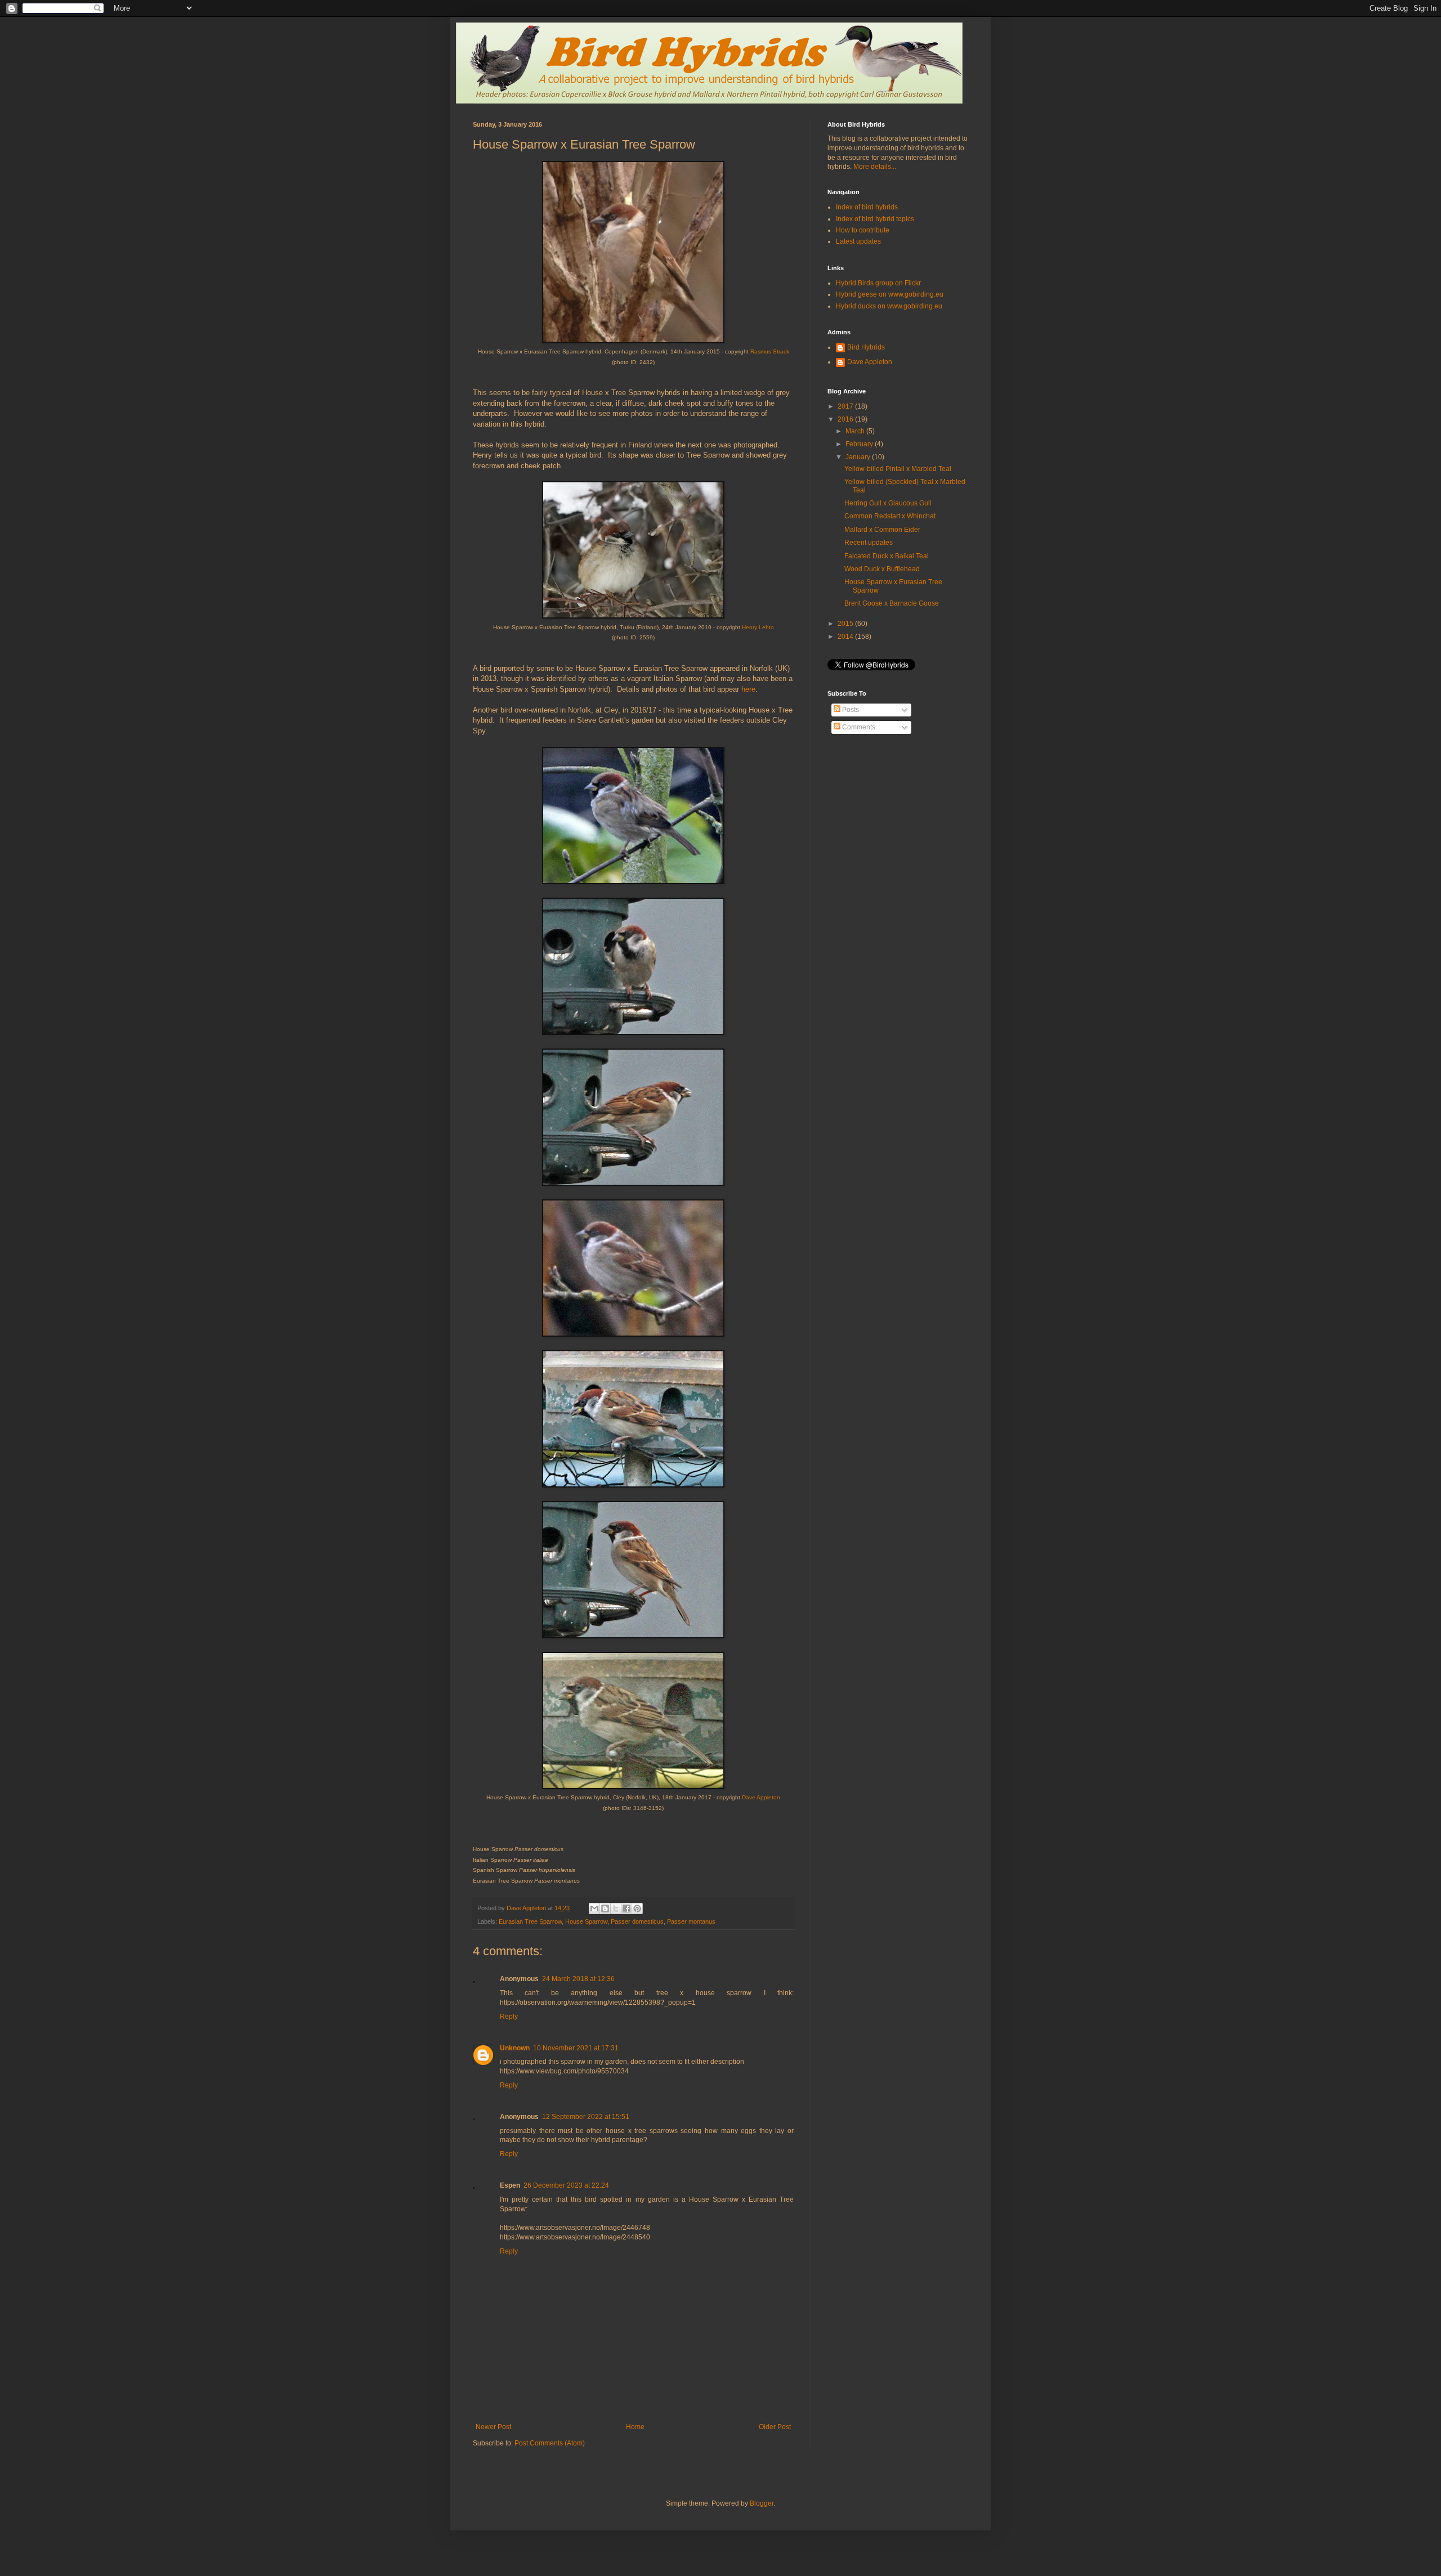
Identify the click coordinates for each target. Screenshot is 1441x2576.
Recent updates (869, 543)
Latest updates (858, 241)
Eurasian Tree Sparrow (530, 1921)
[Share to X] (616, 1909)
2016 (846, 419)
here (748, 689)
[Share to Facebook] (626, 1909)
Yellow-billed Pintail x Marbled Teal (898, 469)
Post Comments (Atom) (550, 2443)
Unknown (515, 2048)
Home (635, 2427)
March (856, 431)
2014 (846, 637)
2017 (846, 406)
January (859, 457)
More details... (875, 167)
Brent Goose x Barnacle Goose (892, 603)
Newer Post (493, 2427)
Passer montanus (691, 1921)
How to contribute (863, 230)
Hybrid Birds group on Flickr (878, 283)
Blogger (762, 2503)
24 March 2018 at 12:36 (578, 1979)
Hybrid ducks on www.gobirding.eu (889, 306)
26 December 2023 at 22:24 (566, 2185)
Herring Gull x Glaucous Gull (888, 503)
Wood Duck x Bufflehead (882, 569)
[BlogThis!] (605, 1909)
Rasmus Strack (770, 351)
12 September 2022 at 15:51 (586, 2117)
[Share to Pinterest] (637, 1909)
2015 (846, 624)
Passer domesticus (637, 1921)
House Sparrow (586, 1921)
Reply (509, 2017)
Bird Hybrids (866, 347)
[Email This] (594, 1909)
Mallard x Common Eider (882, 530)
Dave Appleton (761, 1797)
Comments (858, 727)
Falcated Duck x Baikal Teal (887, 556)
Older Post (775, 2427)
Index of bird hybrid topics (875, 219)
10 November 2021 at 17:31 (576, 2048)
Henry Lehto (758, 627)
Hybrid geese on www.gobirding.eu (890, 294)
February (860, 444)
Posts (850, 710)
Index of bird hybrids (867, 207)
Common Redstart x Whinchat (890, 516)
